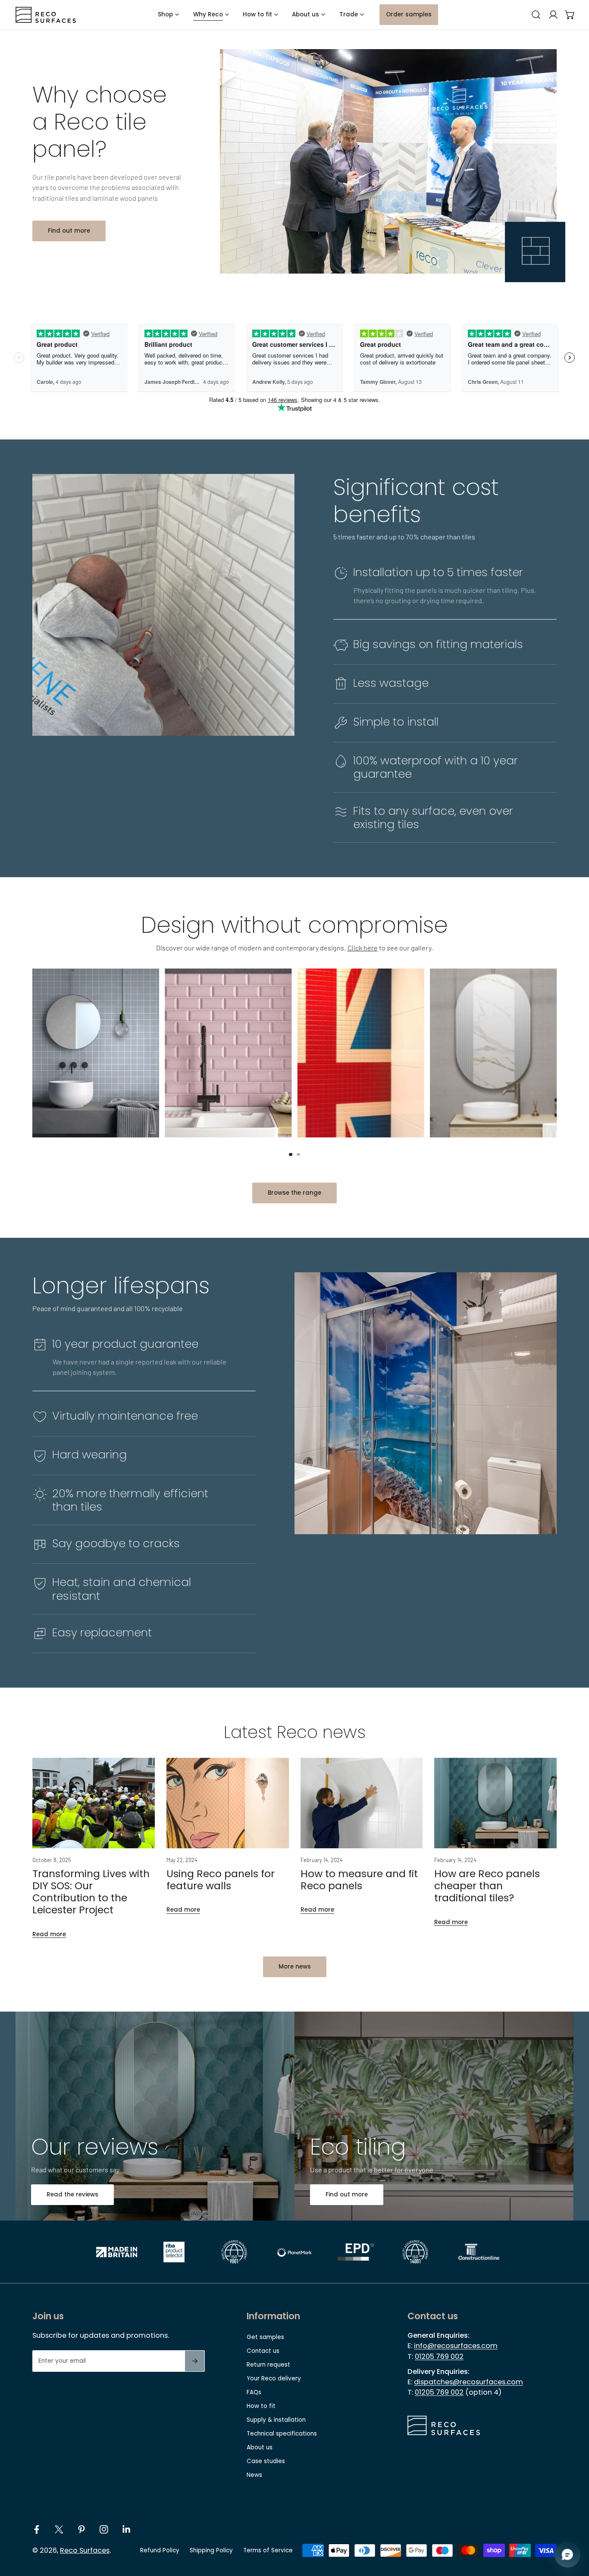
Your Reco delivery (274, 2378)
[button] (570, 15)
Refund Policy (160, 2550)
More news (295, 1967)
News (254, 2475)
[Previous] (14, 1088)
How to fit (261, 2406)
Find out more (69, 231)
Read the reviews (72, 2194)
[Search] (536, 15)
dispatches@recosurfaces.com (468, 2382)
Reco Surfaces (85, 2550)
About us (260, 2447)
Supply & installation (276, 2420)
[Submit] (195, 2361)
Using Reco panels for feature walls (221, 1880)
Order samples (409, 14)
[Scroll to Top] (574, 2531)
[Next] (575, 1088)
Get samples (265, 2337)
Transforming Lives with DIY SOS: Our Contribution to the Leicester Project (91, 1892)
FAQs (254, 2392)
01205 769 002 (439, 2356)
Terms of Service (268, 2550)
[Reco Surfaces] (46, 15)
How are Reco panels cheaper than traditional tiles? (487, 1886)
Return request (268, 2365)
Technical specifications (282, 2434)
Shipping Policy (211, 2550)
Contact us (263, 2351)
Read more (49, 1934)
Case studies (266, 2461)
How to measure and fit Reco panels (359, 1880)
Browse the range (294, 1193)
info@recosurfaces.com (456, 2346)
